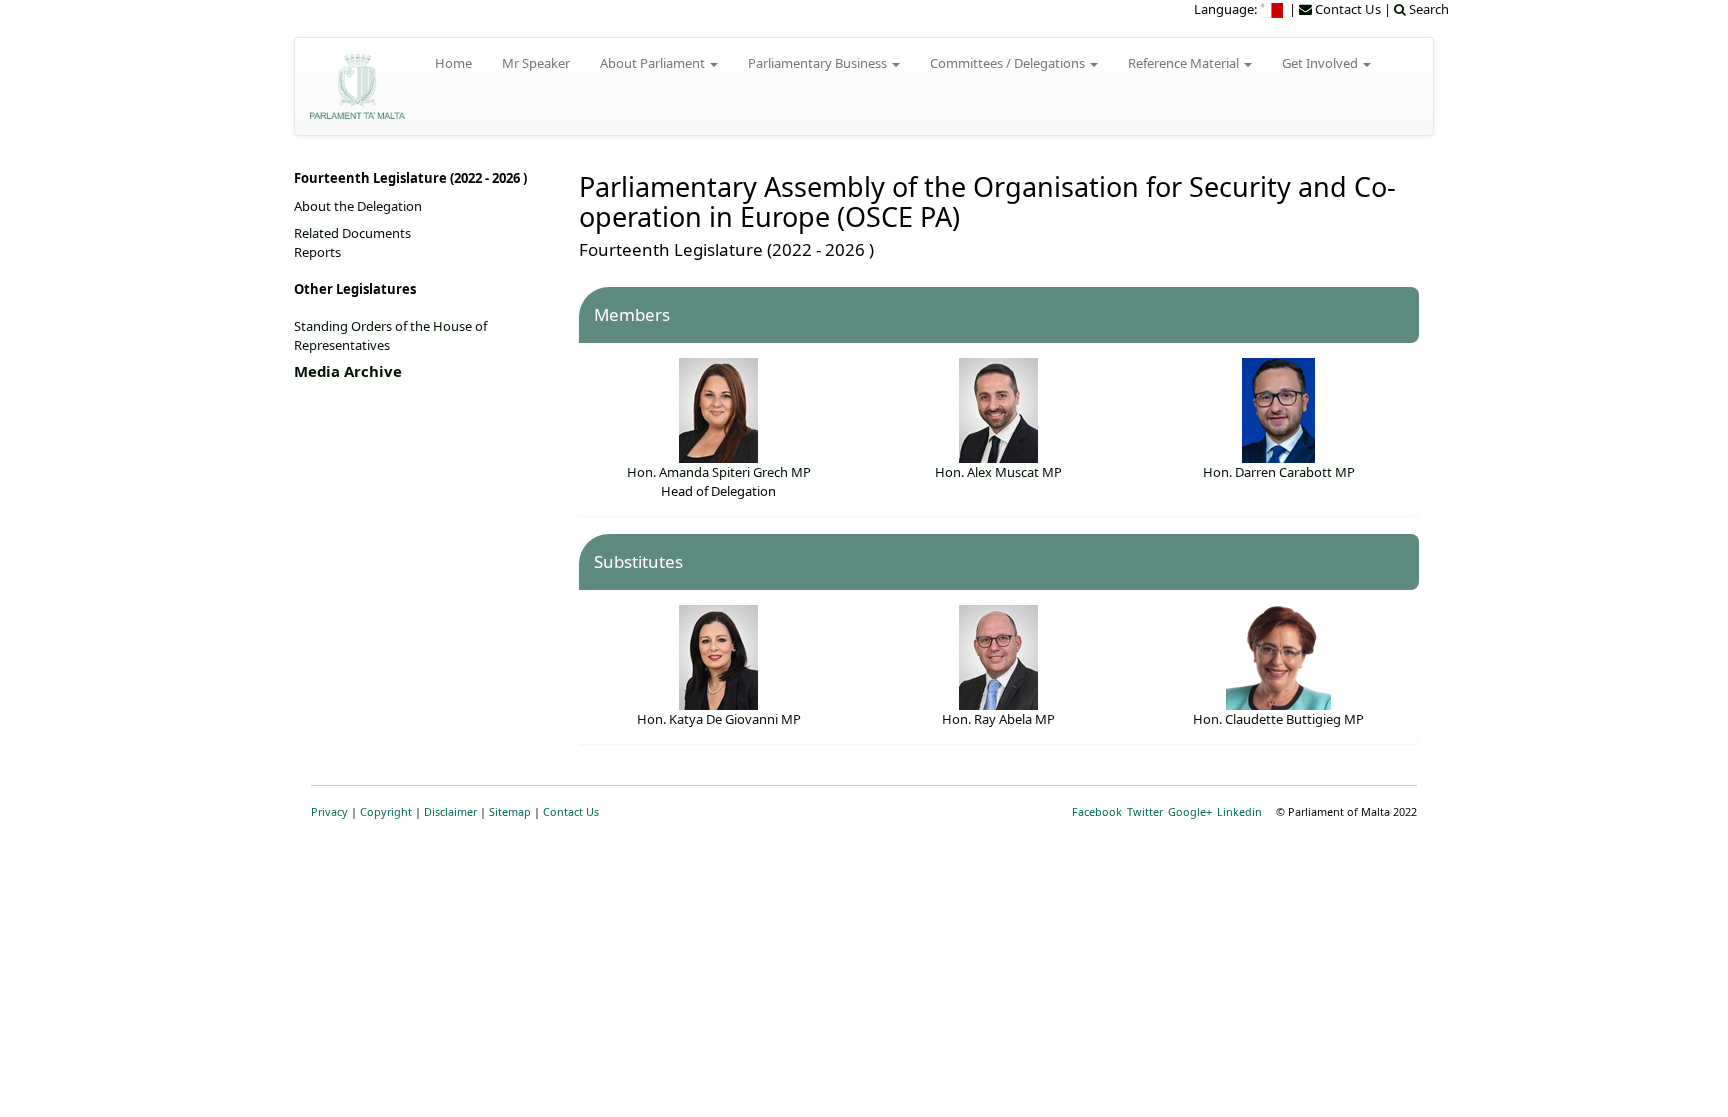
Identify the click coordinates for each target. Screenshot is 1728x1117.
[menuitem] (1273, 9)
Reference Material (1185, 63)
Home (453, 63)
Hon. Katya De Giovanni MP (719, 719)
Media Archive (348, 371)
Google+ (1190, 811)
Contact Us (571, 811)
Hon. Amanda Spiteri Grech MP (719, 472)
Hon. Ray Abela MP (998, 719)
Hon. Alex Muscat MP (998, 472)
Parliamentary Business (819, 63)
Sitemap (510, 811)
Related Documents (352, 233)
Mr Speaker (536, 63)
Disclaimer (450, 811)
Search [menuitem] (1427, 9)
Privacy (329, 811)
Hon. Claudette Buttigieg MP (1278, 719)
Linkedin (1239, 811)
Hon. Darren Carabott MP (1279, 472)
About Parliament (654, 63)
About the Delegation (358, 206)
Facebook (1097, 811)
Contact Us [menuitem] (1346, 9)
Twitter (1145, 811)
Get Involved (1321, 63)
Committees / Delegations (1009, 63)
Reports (317, 252)
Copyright (386, 811)
